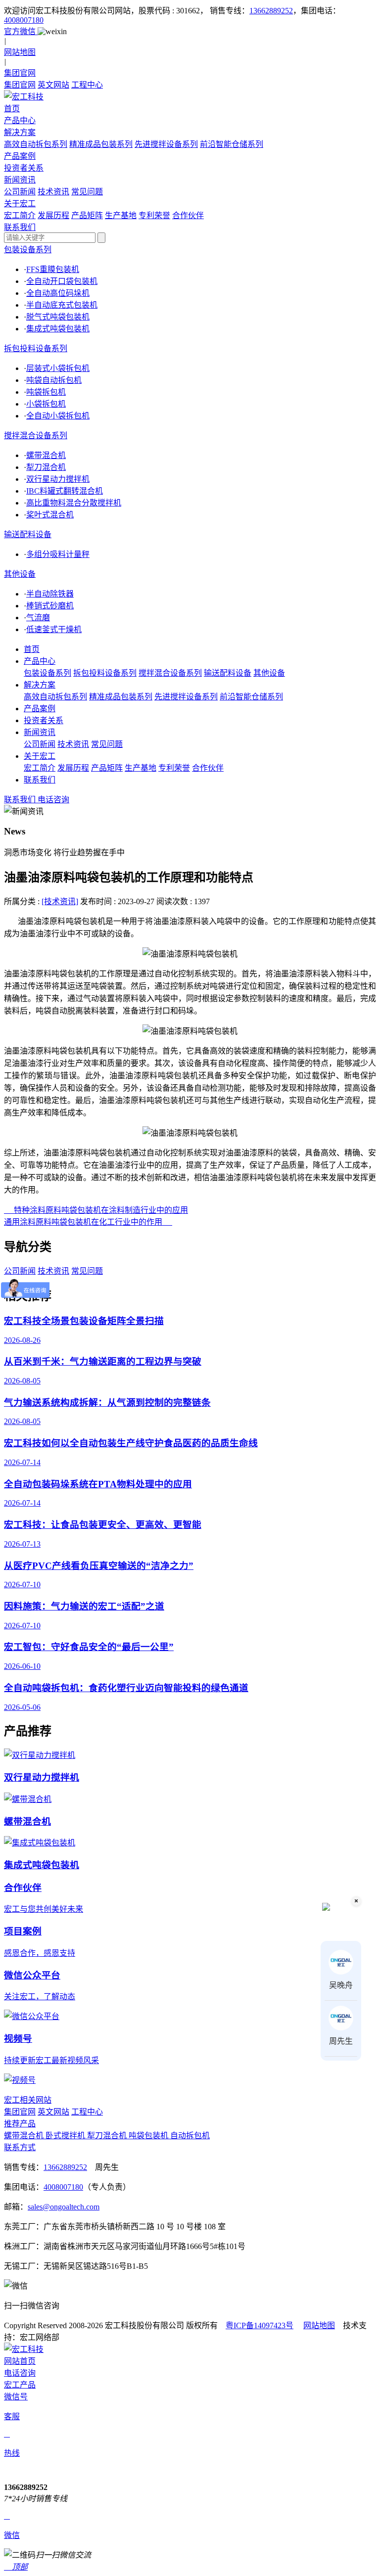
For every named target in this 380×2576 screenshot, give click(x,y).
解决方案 (40, 685)
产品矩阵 (87, 215)
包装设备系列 (28, 250)
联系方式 (20, 2147)
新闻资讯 (40, 732)
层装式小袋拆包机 (58, 368)
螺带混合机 (46, 455)
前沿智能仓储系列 (232, 144)
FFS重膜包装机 (53, 269)
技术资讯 (53, 192)
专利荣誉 (154, 215)
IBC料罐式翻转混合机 (65, 491)
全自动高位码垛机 (58, 293)
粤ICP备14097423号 (260, 2325)
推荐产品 (20, 2124)
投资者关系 (44, 720)
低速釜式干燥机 (54, 629)
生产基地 (121, 215)
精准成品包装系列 (101, 144)
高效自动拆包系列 (36, 144)
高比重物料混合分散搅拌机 (74, 503)
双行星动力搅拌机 (58, 479)
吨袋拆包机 (46, 392)
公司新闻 (20, 192)
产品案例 (40, 709)
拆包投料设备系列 (36, 348)
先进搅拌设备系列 (166, 144)
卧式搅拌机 (66, 2136)
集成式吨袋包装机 (58, 329)
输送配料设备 (28, 534)
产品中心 (40, 661)
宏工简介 (20, 215)
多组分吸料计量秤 (58, 554)
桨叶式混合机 (50, 515)
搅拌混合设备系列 (36, 436)
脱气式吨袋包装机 (58, 317)
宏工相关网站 (28, 2100)
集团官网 (20, 85)
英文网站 (53, 85)
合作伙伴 (188, 215)
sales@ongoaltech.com (64, 2207)
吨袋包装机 (149, 2136)
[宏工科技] (190, 96)
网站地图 (319, 2325)
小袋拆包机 (46, 404)
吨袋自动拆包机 (54, 380)
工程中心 (87, 85)
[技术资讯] (60, 901)
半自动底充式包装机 (62, 305)
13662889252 (271, 11)
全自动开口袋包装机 (62, 281)
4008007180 (24, 20)
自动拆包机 (190, 2136)
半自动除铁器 (50, 594)
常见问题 (87, 192)
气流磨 (38, 618)
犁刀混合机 (46, 467)
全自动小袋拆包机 (58, 416)
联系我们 (40, 780)
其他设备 (20, 574)
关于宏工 (40, 756)
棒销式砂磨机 (50, 606)
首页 (32, 649)
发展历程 (53, 215)
